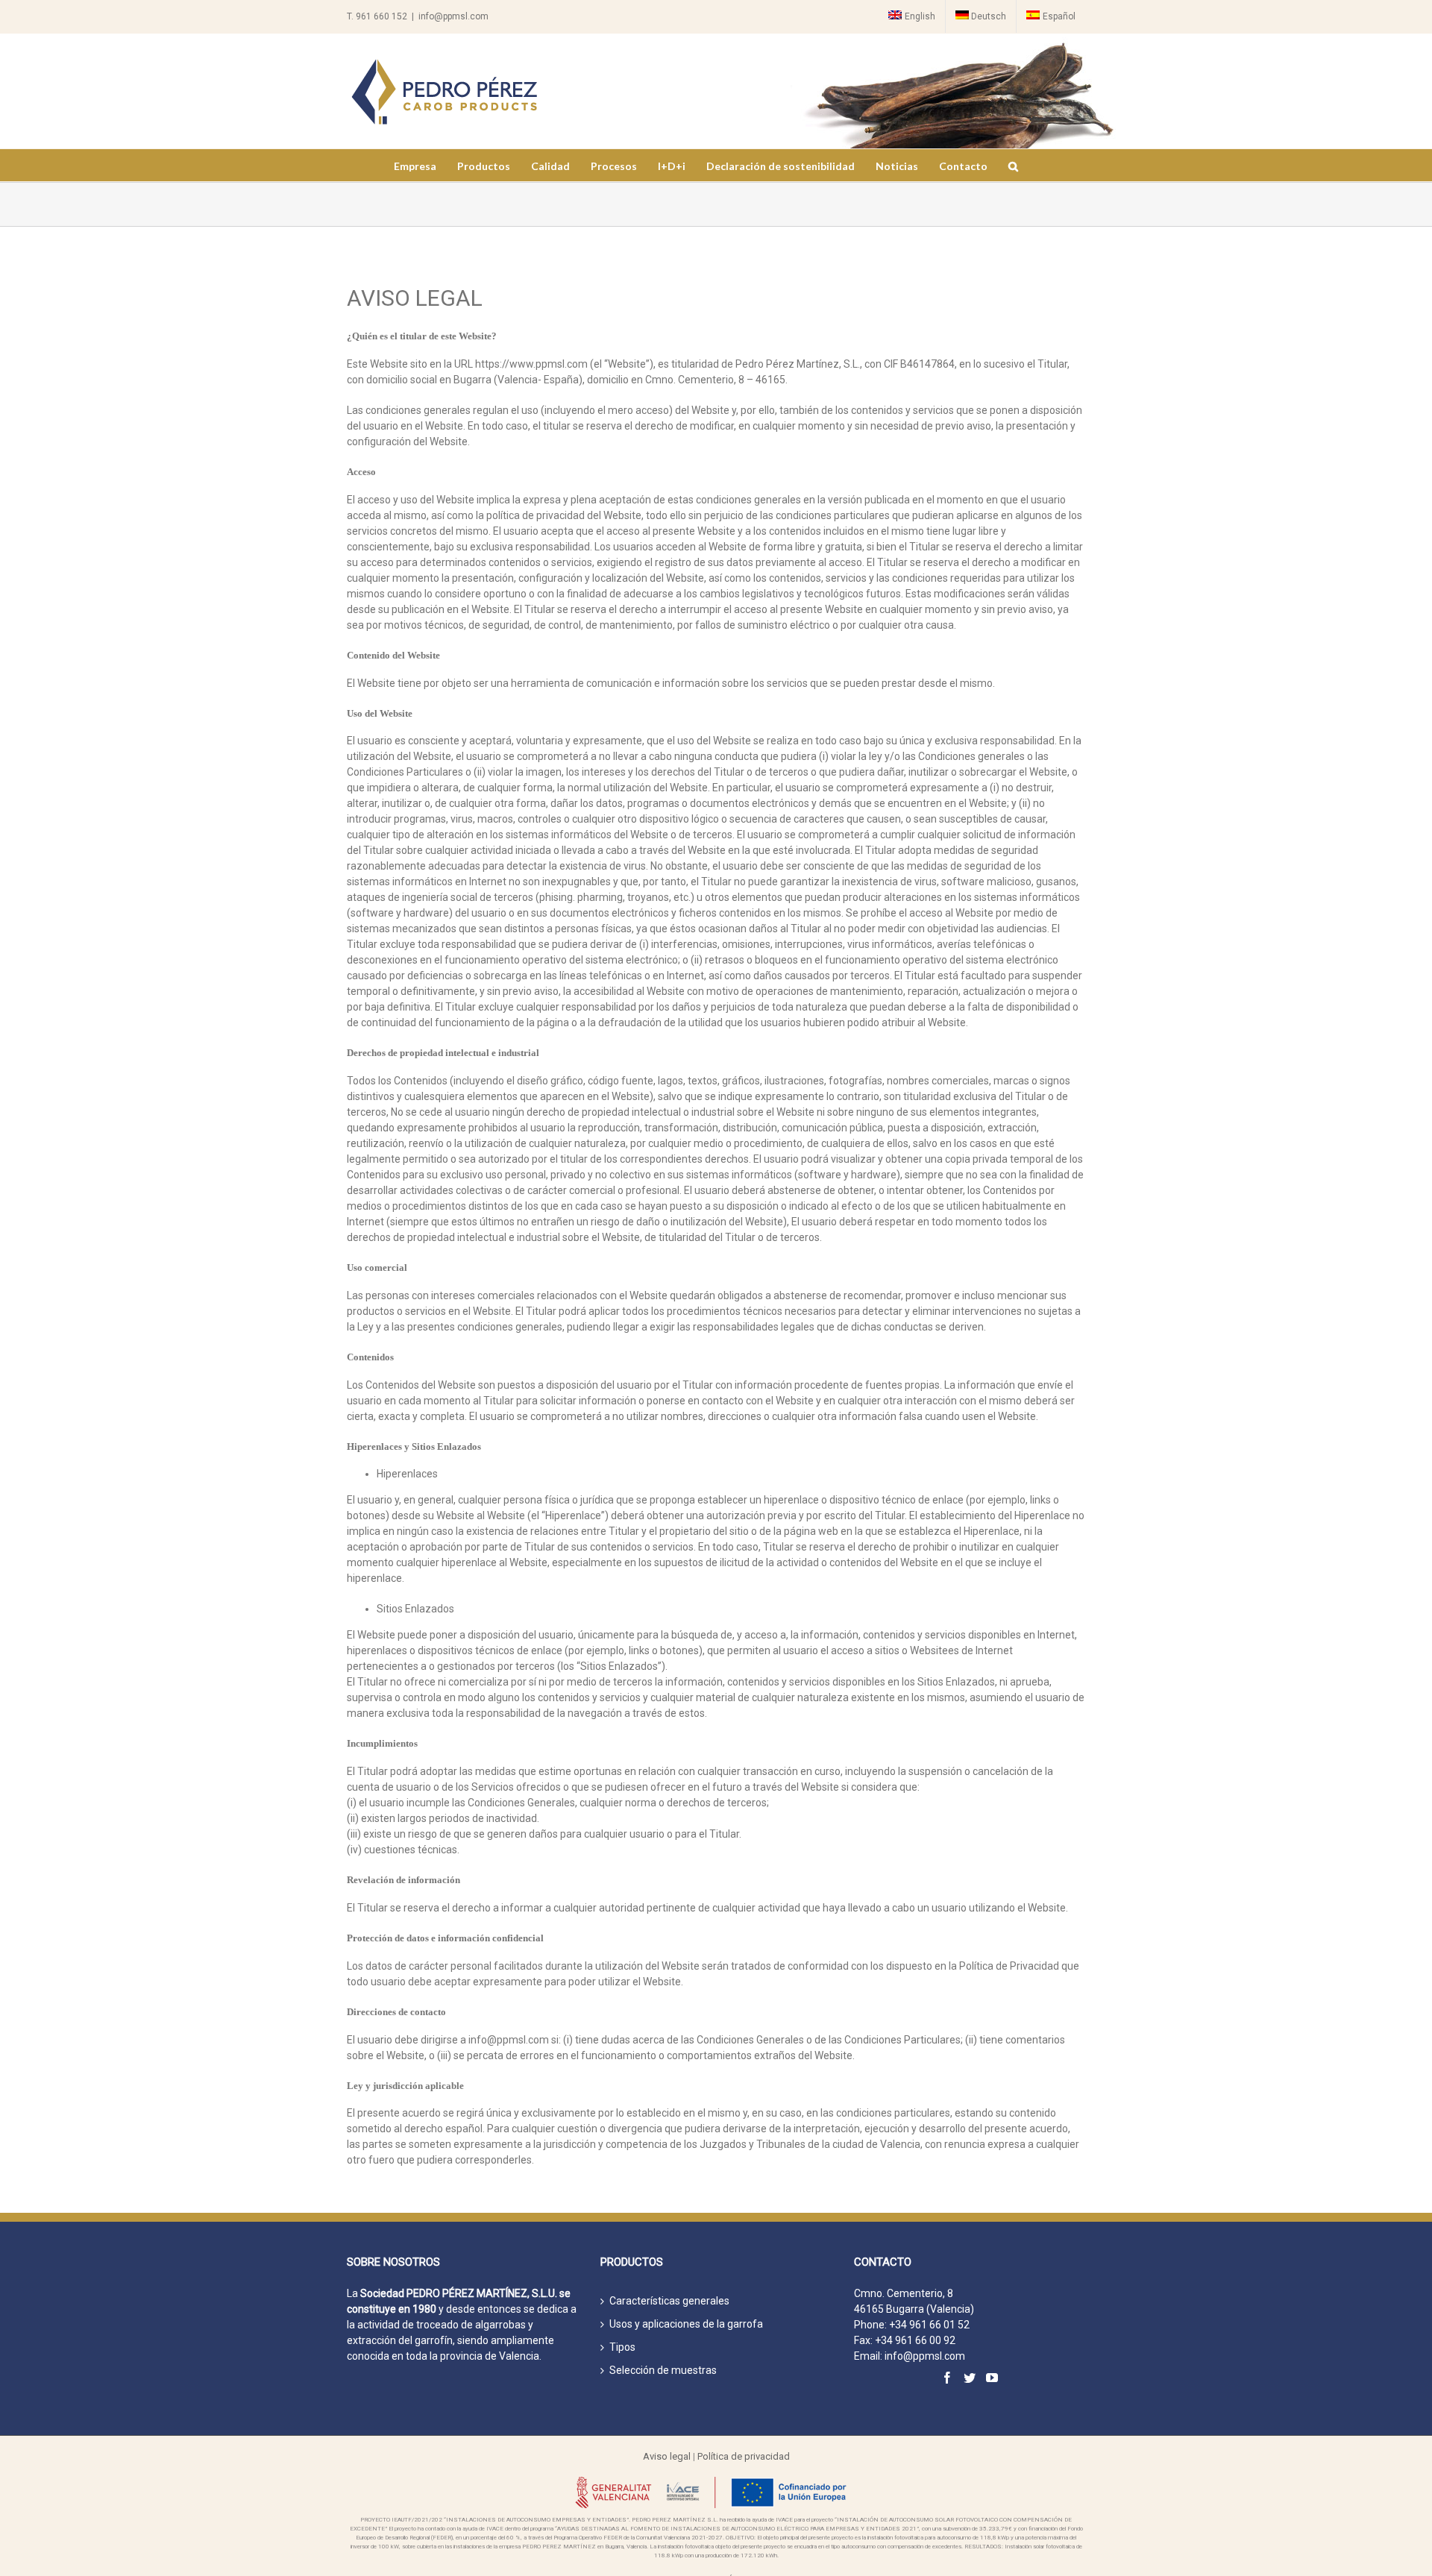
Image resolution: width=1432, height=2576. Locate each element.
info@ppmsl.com (453, 16)
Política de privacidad (744, 2456)
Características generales (669, 2301)
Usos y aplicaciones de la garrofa (686, 2324)
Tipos (622, 2347)
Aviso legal (667, 2456)
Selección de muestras (663, 2370)
